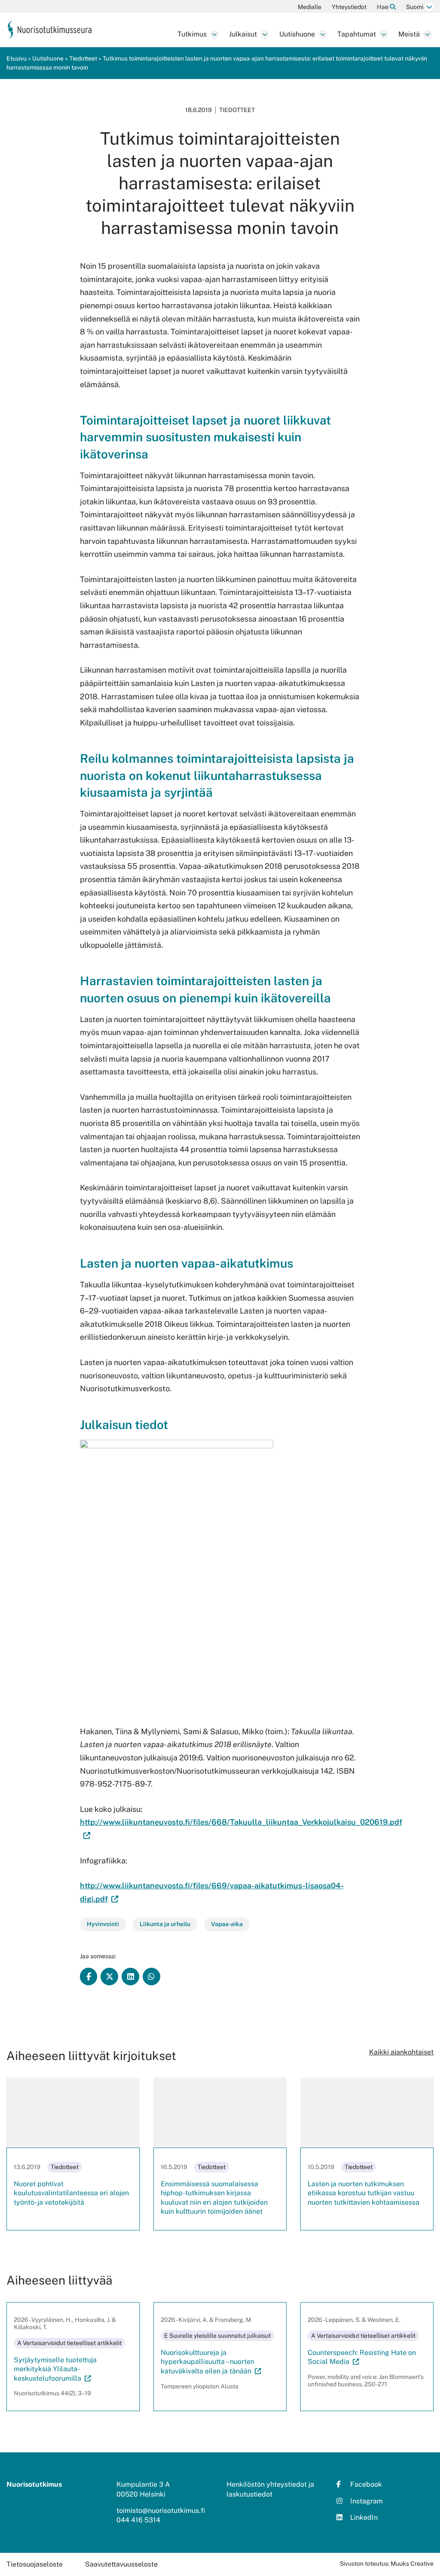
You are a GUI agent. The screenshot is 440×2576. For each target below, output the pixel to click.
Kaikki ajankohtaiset (401, 2052)
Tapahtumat (357, 34)
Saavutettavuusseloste (121, 2564)
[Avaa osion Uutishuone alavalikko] (323, 34)
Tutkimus (192, 34)
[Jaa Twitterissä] (109, 1977)
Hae (383, 7)
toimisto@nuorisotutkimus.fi (161, 2511)
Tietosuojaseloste (35, 2564)
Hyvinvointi (103, 1924)
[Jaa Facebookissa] (89, 1977)
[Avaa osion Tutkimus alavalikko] (214, 34)
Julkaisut (243, 34)
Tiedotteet (83, 58)
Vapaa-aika (227, 1924)
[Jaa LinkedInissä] (130, 1977)
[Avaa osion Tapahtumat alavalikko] (384, 34)
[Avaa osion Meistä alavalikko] (428, 34)
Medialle (310, 7)
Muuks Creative (412, 2564)
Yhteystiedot (349, 7)
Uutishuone (297, 34)
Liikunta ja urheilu (165, 1924)
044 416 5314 (138, 2520)
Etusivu (17, 58)
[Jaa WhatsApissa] (151, 1977)
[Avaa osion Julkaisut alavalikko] (265, 34)
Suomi (415, 7)
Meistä (409, 34)
